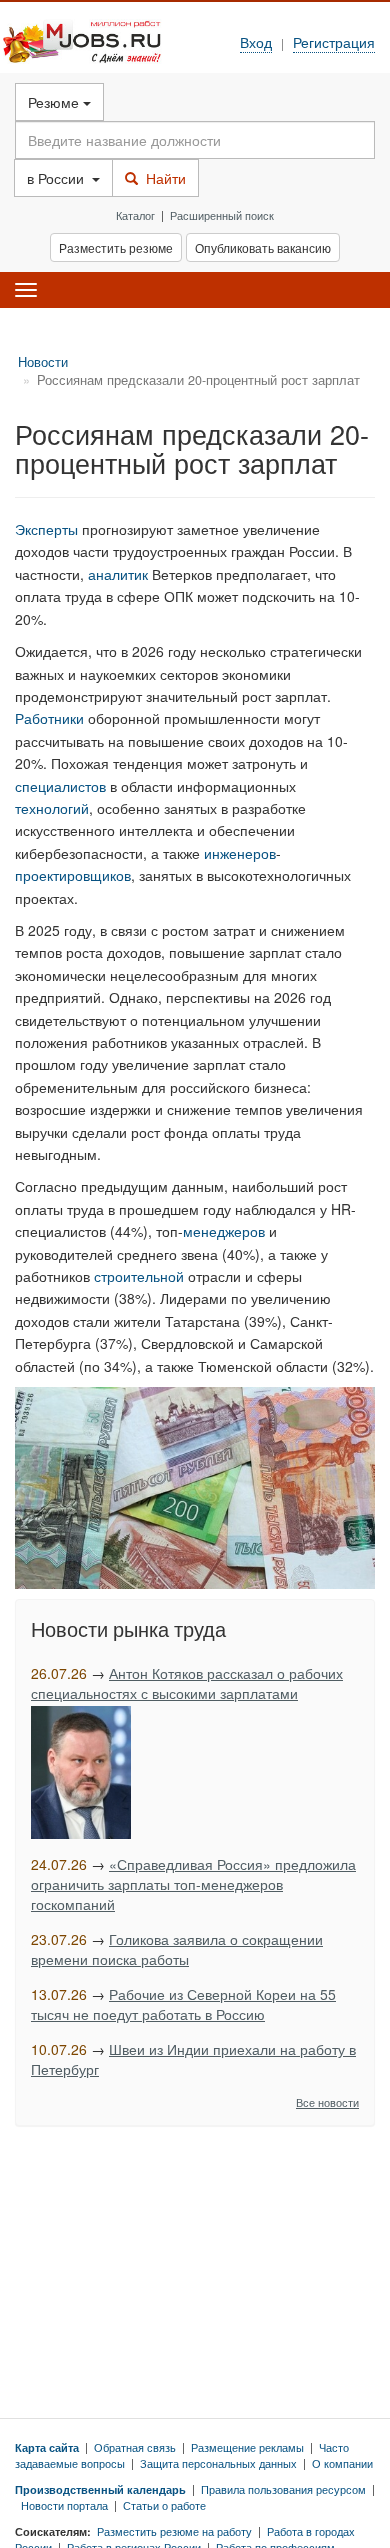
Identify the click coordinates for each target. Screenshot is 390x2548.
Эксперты (46, 529)
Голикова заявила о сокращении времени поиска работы (177, 1949)
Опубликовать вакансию (263, 247)
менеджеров (224, 1231)
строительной (139, 1276)
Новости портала (64, 2505)
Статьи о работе (164, 2505)
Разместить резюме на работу (174, 2531)
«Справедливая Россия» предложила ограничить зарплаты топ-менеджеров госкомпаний (193, 1884)
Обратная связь (135, 2447)
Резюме (55, 102)
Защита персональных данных (218, 2463)
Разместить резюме (116, 247)
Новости (43, 362)
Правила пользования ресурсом (283, 2489)
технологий (52, 808)
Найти (162, 178)
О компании (342, 2463)
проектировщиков (73, 875)
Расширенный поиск (222, 215)
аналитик (118, 574)
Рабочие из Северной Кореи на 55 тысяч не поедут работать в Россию (183, 2004)
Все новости (327, 2102)
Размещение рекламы (247, 2447)
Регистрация (334, 41)
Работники (49, 718)
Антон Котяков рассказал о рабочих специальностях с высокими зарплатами (187, 1683)
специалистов (60, 786)
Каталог (135, 215)
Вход (256, 41)
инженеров (240, 853)
